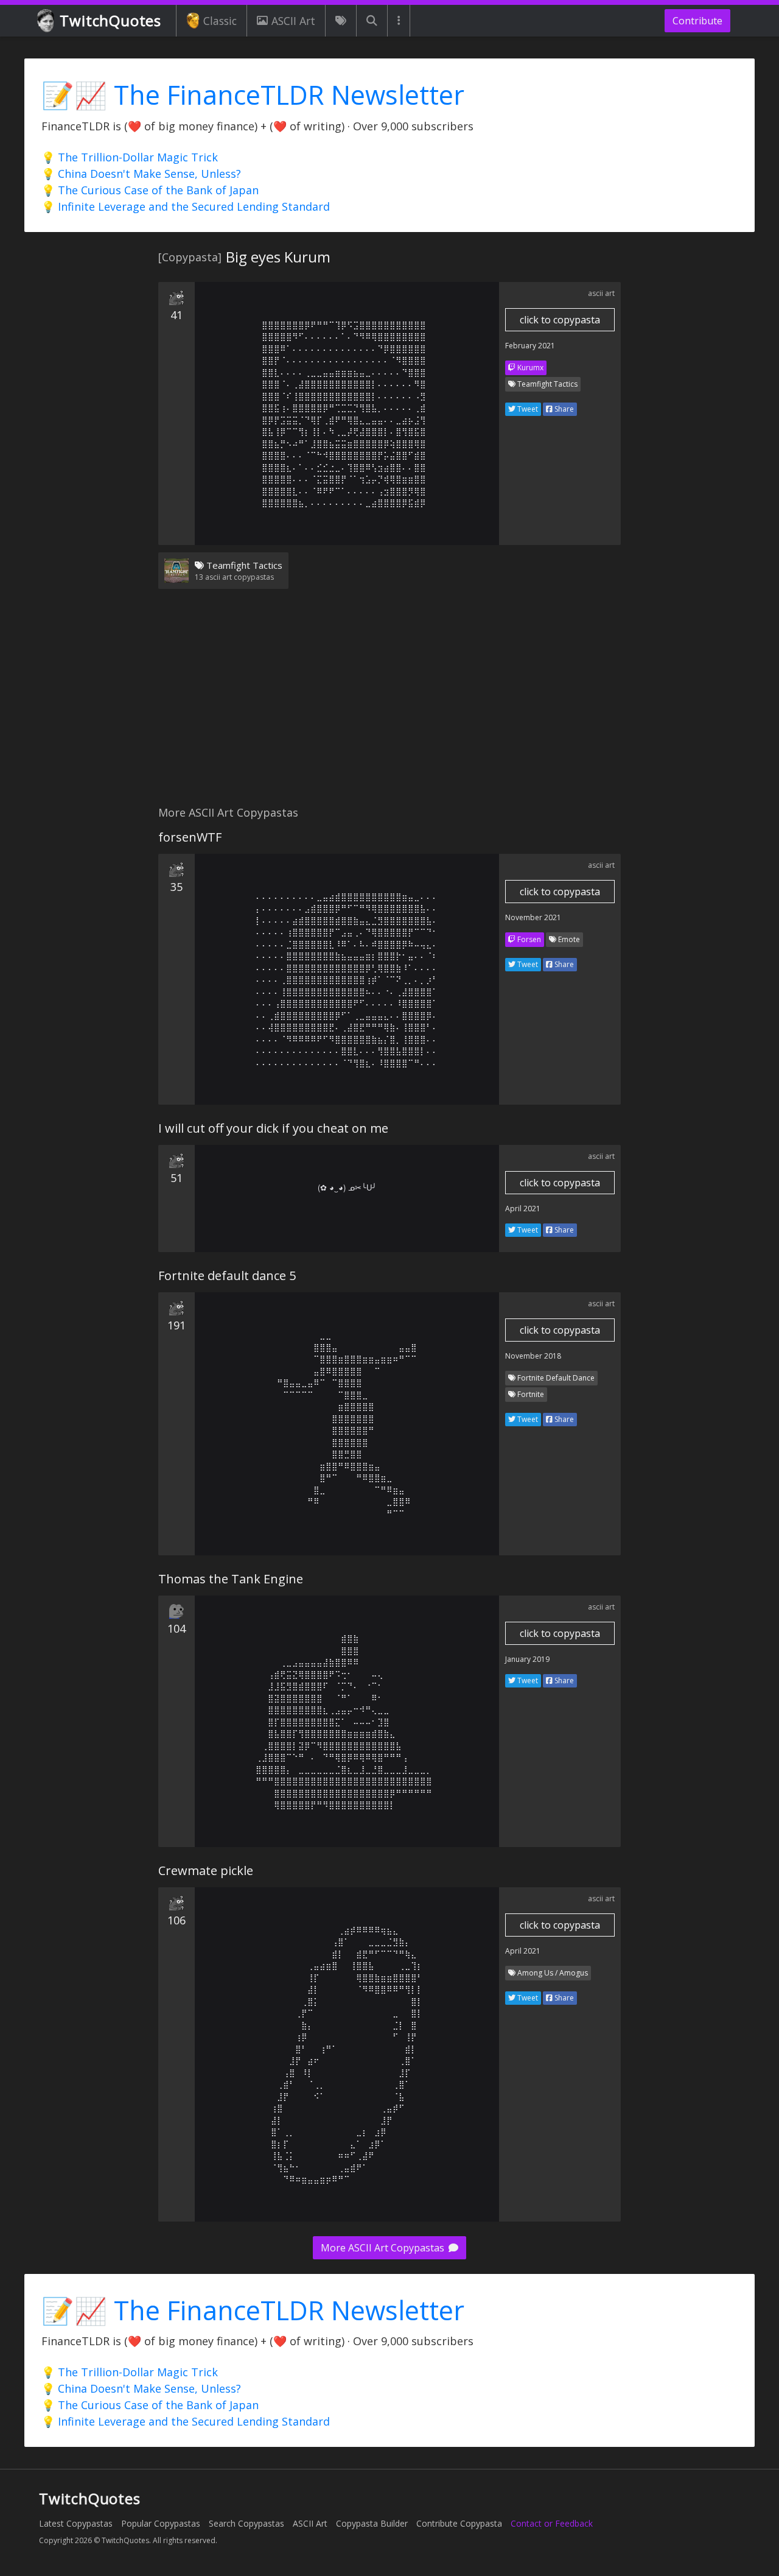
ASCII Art (293, 21)
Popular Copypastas (161, 2523)
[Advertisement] (389, 705)
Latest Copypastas (76, 2523)
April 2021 (523, 1209)
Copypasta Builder (372, 2523)
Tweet (527, 409)
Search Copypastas (246, 2523)
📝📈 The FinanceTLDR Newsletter (253, 95)
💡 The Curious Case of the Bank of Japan (150, 190)
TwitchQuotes (110, 20)
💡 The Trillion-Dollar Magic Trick (130, 157)
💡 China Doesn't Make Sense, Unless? (141, 174)
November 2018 (533, 1356)
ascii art (601, 293)
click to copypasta (560, 320)
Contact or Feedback (552, 2523)
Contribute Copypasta (459, 2523)
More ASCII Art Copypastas (384, 2248)
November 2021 (533, 917)
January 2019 (527, 1659)
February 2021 (530, 346)
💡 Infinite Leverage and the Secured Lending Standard (186, 206)
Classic (220, 21)
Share (563, 409)
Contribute (697, 21)
